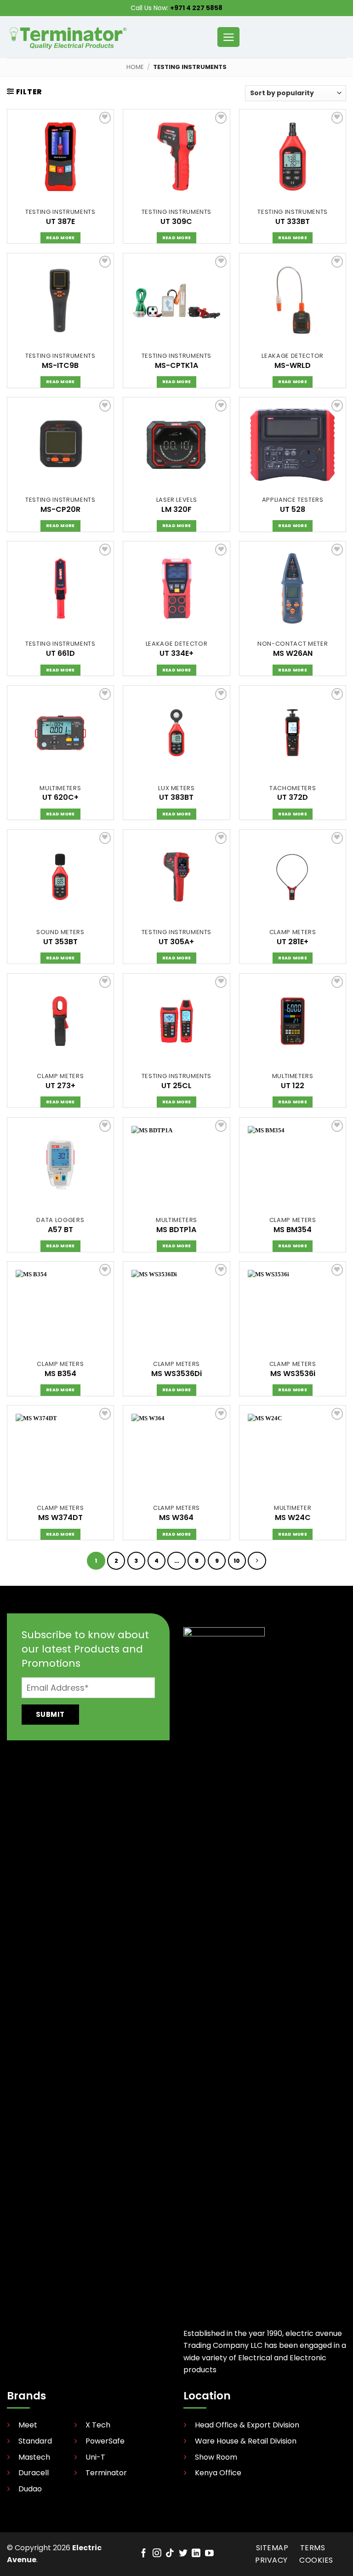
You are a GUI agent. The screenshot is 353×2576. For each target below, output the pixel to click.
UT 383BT (176, 798)
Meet (28, 2425)
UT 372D (293, 798)
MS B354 (60, 1374)
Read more (60, 238)
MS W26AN (293, 654)
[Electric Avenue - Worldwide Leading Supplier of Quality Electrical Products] (68, 37)
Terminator (106, 2473)
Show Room (216, 2458)
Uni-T (95, 2458)
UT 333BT (293, 222)
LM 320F (176, 510)
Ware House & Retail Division (246, 2441)
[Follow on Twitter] (183, 2554)
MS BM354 (293, 1230)
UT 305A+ (176, 942)
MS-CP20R (60, 510)
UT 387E (60, 222)
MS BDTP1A (176, 1230)
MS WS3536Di (176, 1374)
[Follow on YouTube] (209, 2554)
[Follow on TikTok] (170, 2554)
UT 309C (176, 222)
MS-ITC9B (60, 366)
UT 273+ (60, 1086)
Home (135, 67)
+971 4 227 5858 (196, 8)
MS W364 (176, 1518)
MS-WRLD (293, 366)
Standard (35, 2441)
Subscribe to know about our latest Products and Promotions (85, 1649)
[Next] (257, 1561)
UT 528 (293, 510)
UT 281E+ (293, 942)
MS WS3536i (293, 1374)
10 (237, 1561)
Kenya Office (218, 2473)
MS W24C (293, 1518)
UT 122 (293, 1086)
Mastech (34, 2458)
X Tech (98, 2425)
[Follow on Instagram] (157, 2554)
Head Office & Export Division (247, 2425)
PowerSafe (105, 2441)
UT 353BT (60, 942)
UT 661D (60, 654)
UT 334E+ (176, 654)
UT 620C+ (60, 798)
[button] (228, 37)
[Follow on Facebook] (144, 2554)
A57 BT (60, 1230)
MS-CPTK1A (176, 366)
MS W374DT (60, 1518)
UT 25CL (176, 1086)
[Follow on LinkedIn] (196, 2554)
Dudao (30, 2489)
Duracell (34, 2473)
